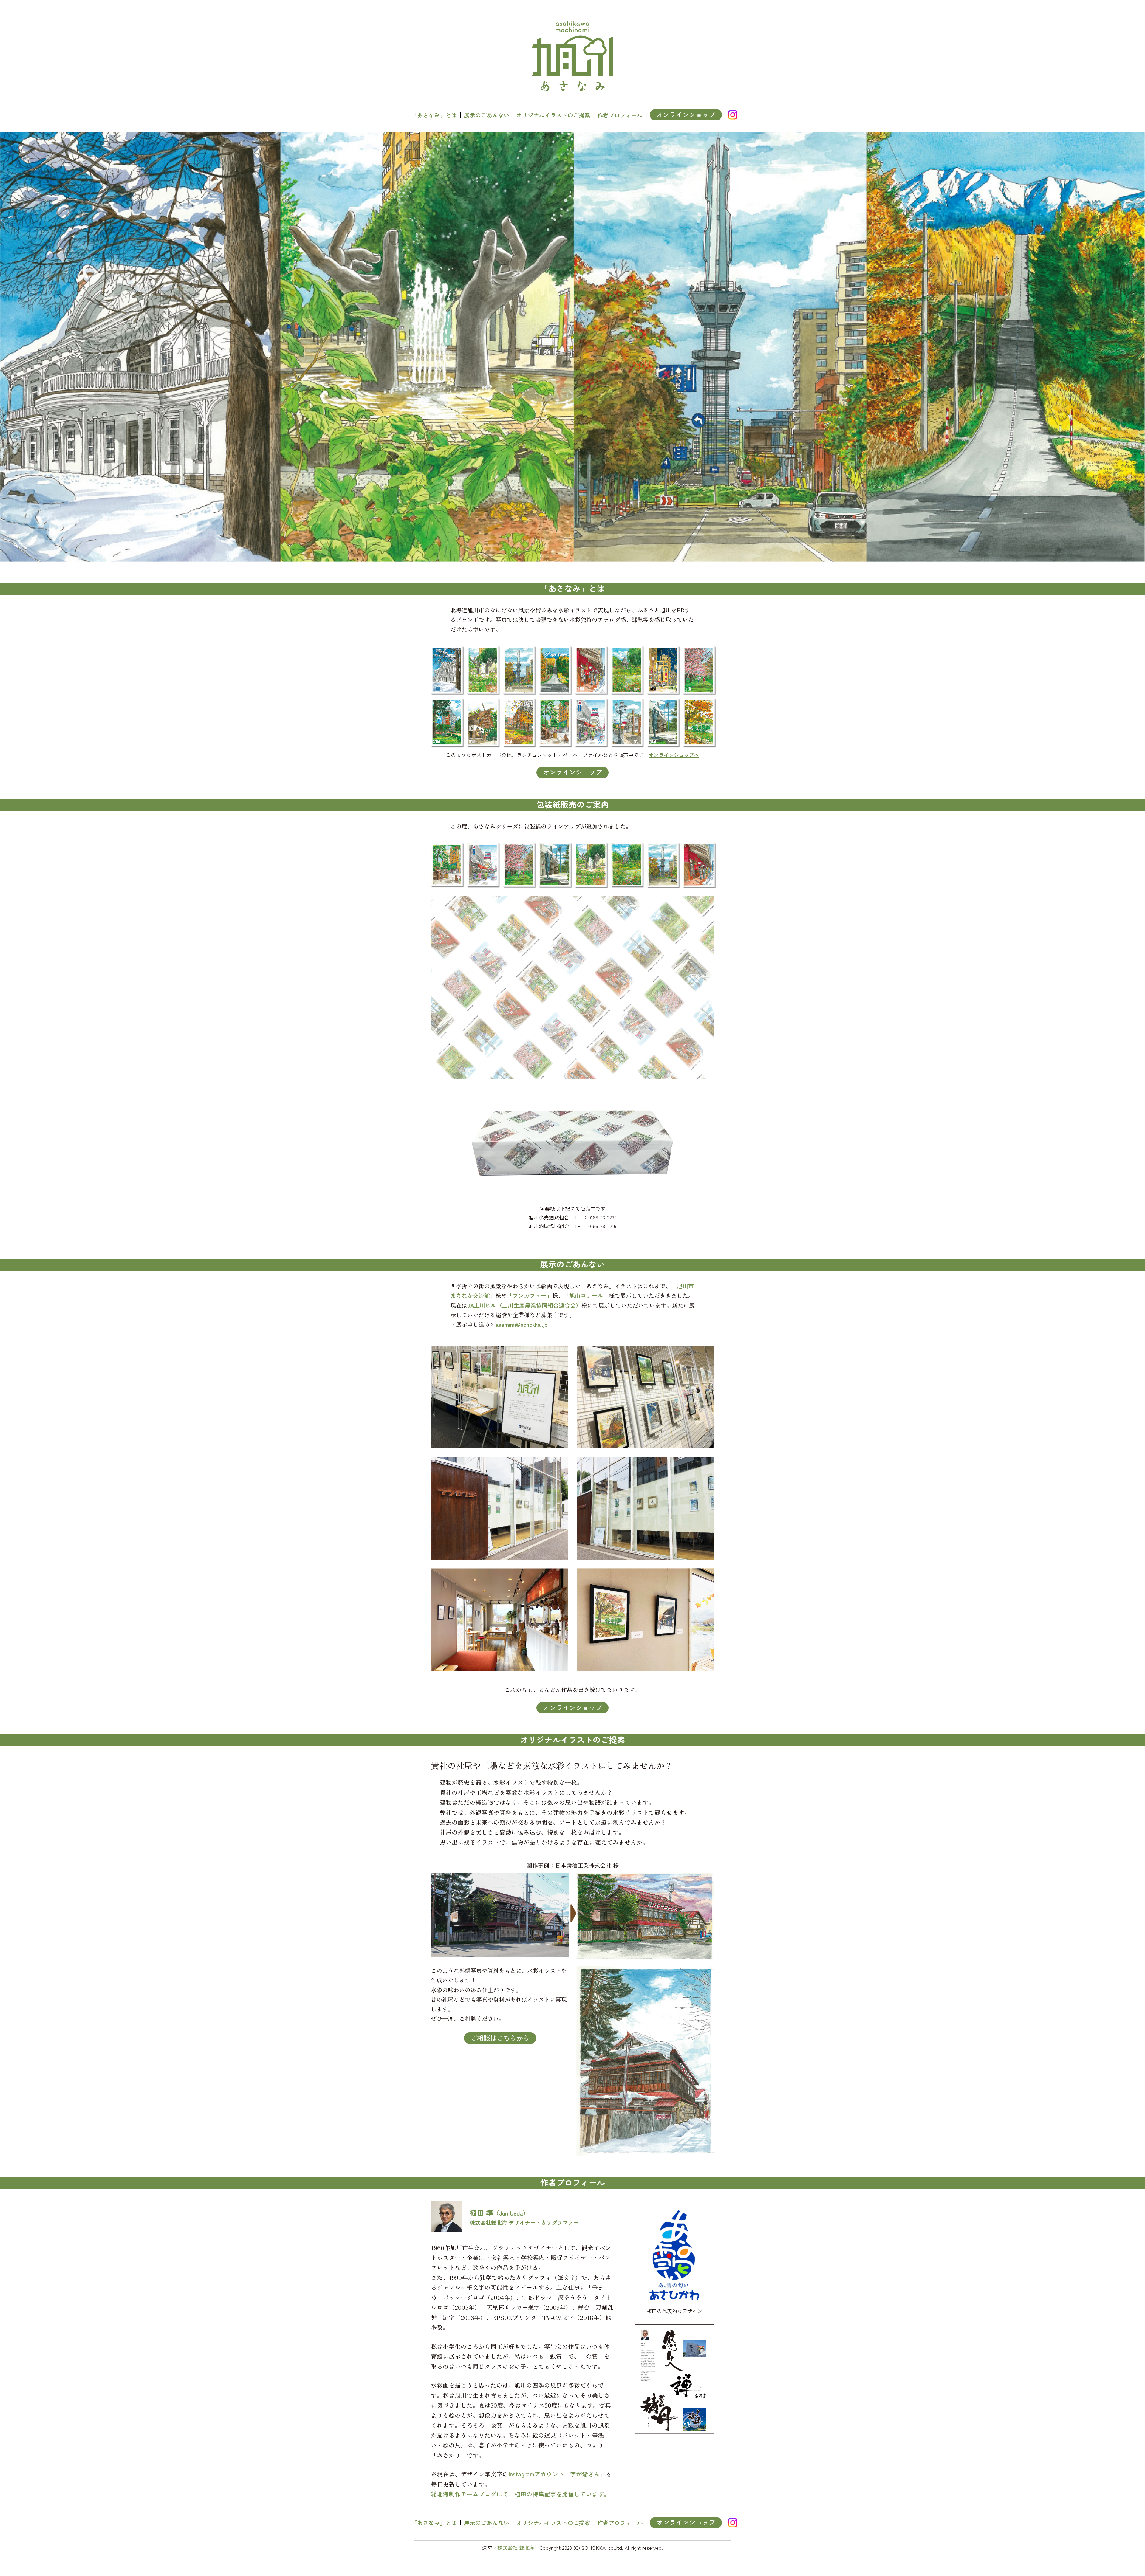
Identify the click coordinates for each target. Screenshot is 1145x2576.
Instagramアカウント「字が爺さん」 (557, 2474)
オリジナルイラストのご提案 (553, 115)
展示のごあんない (487, 115)
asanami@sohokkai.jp (522, 1324)
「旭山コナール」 (586, 1295)
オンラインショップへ (674, 755)
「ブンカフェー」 (530, 1295)
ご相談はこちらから (500, 2038)
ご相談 (468, 2018)
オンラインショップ (686, 114)
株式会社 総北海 (516, 2548)
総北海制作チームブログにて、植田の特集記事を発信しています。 (520, 2494)
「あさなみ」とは (434, 115)
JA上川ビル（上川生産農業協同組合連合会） (524, 1305)
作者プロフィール (620, 115)
